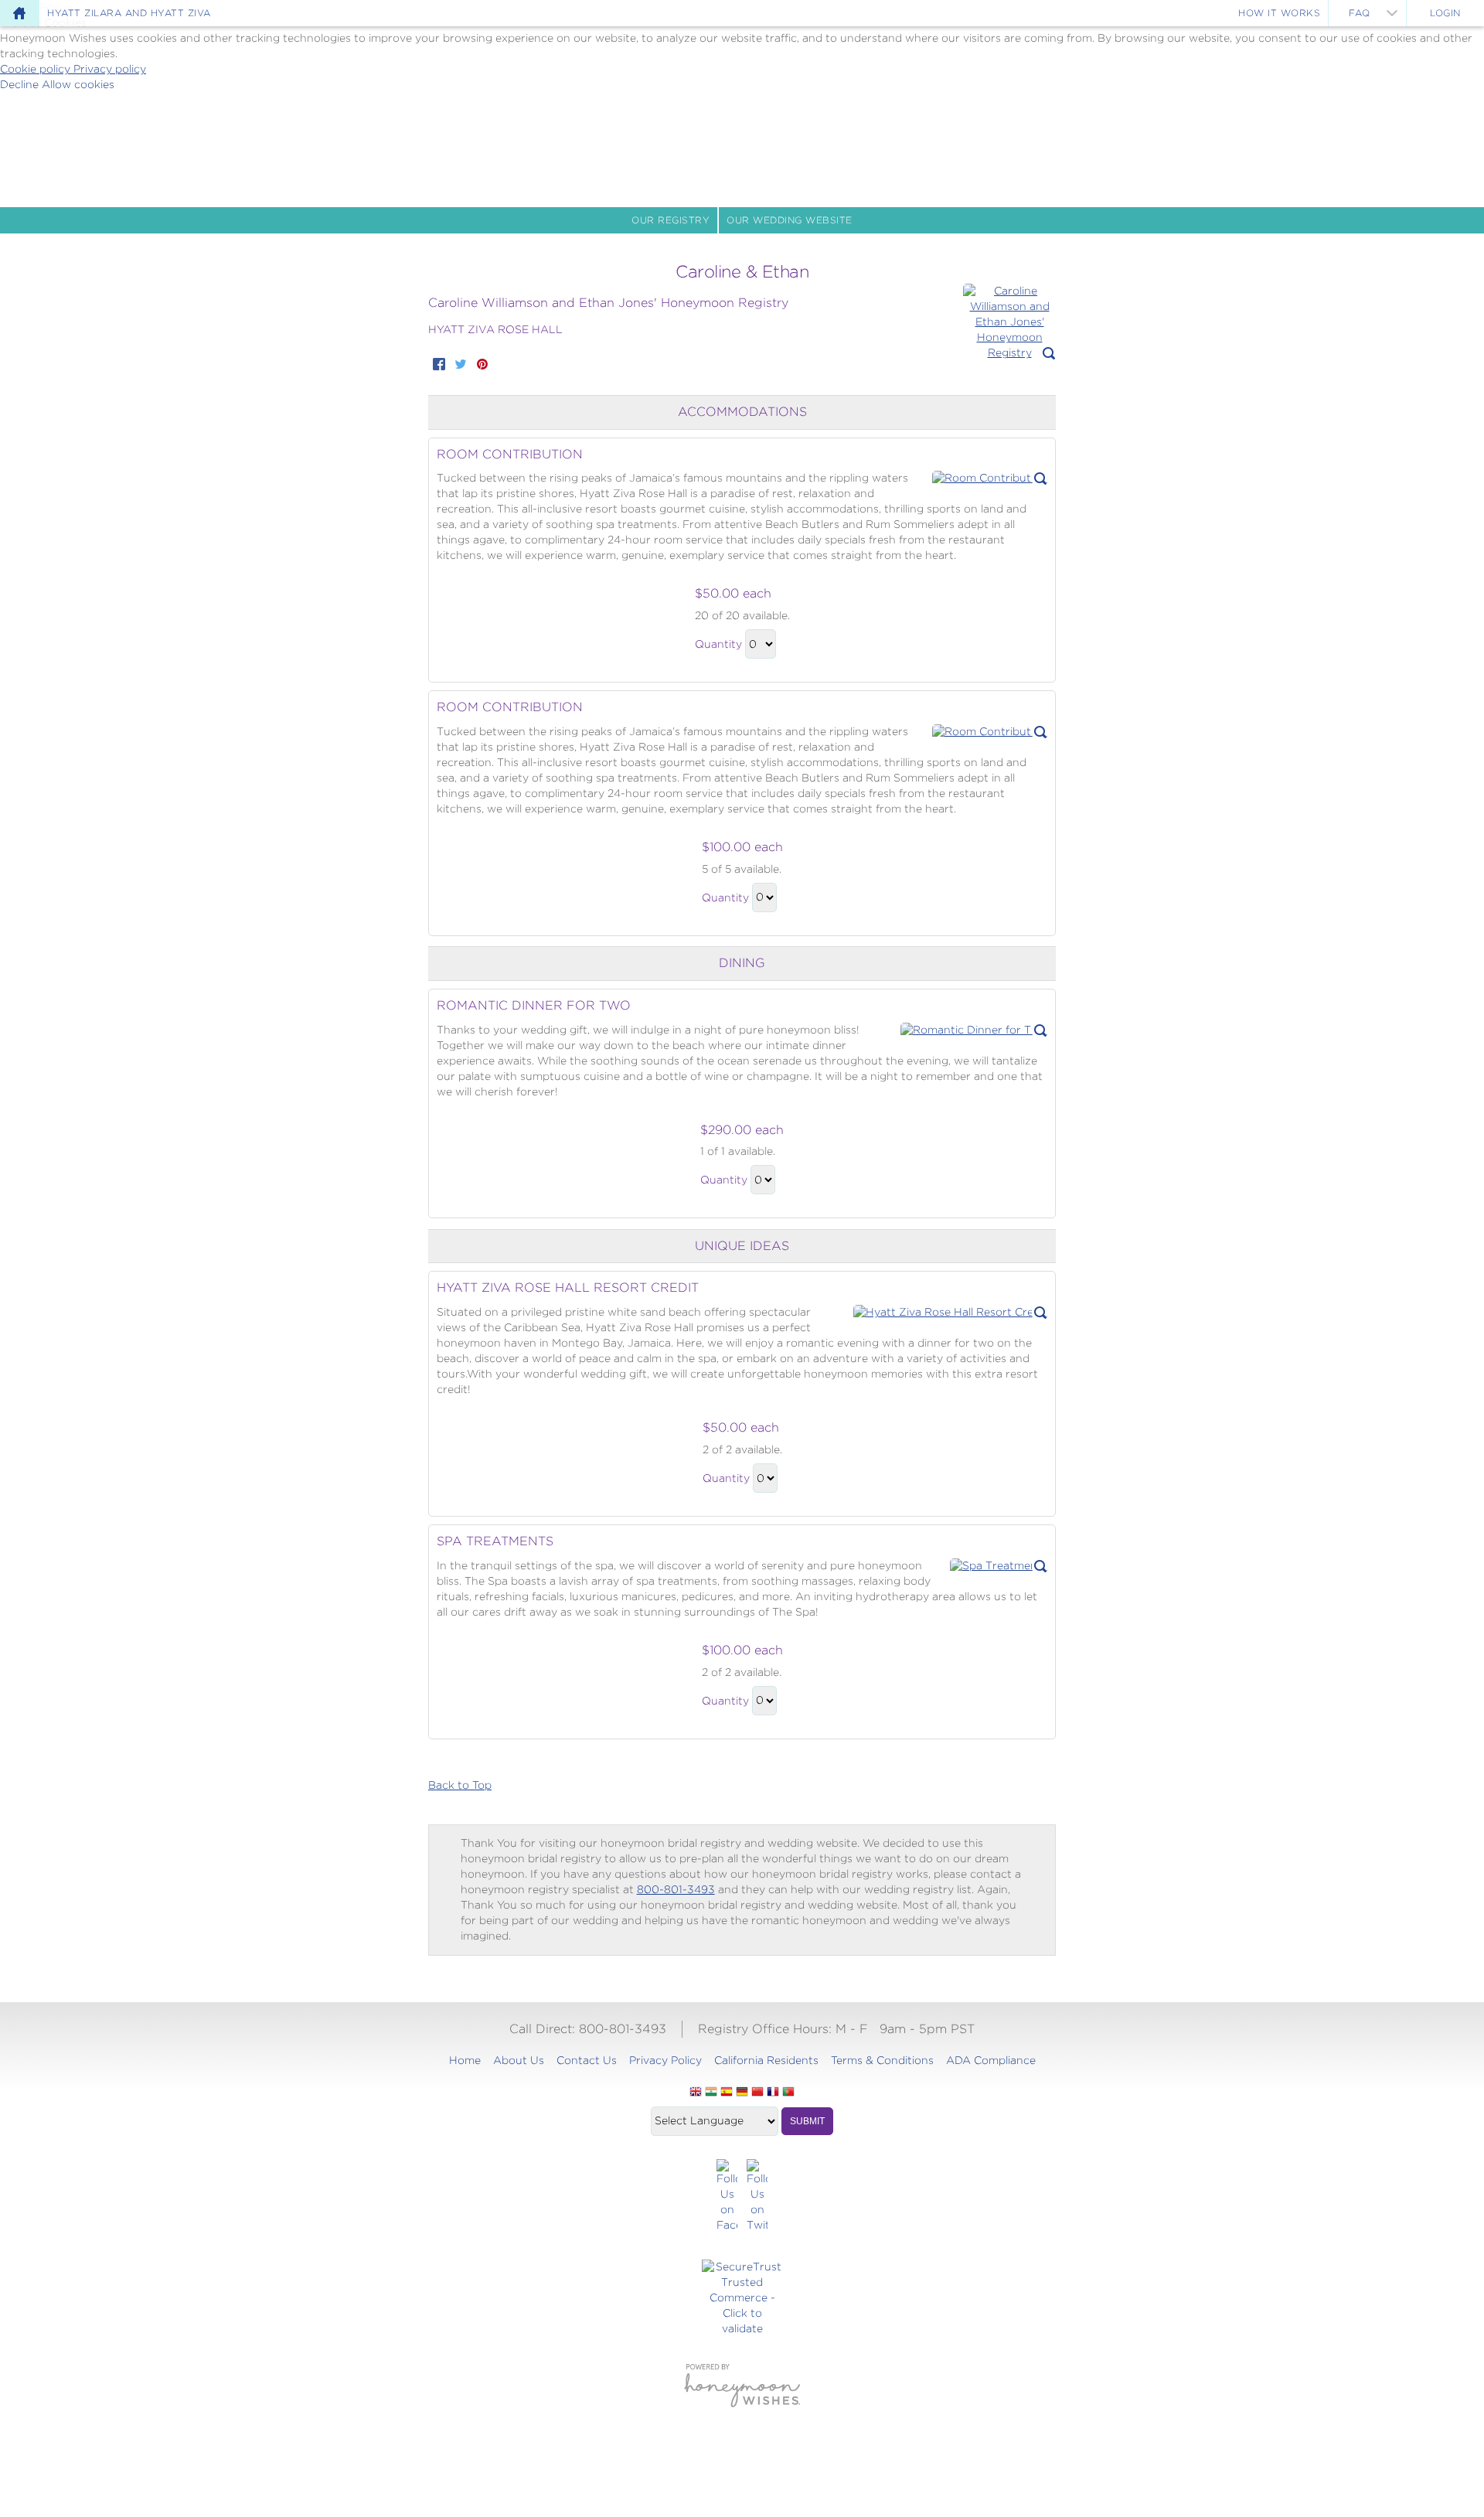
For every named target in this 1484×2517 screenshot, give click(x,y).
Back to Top (460, 1785)
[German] (742, 2093)
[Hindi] (711, 2093)
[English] (696, 2093)
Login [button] (1445, 13)
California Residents (766, 2060)
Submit (807, 2121)
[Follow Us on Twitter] (757, 2196)
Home (465, 2060)
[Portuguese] (788, 2093)
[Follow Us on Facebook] (727, 2196)
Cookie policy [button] (37, 69)
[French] (773, 2093)
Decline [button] (21, 84)
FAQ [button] (1360, 13)
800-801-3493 (676, 1889)
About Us (519, 2060)
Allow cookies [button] (78, 84)
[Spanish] (727, 2093)
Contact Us (587, 2060)
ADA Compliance (991, 2060)
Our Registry (671, 220)
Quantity (718, 644)
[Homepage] (19, 13)
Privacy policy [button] (110, 69)
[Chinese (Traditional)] (757, 2093)
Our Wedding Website (790, 220)
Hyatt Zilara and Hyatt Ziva (129, 13)
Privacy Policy (665, 2060)
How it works (1279, 13)
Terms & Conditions (882, 2060)
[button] (1009, 322)
